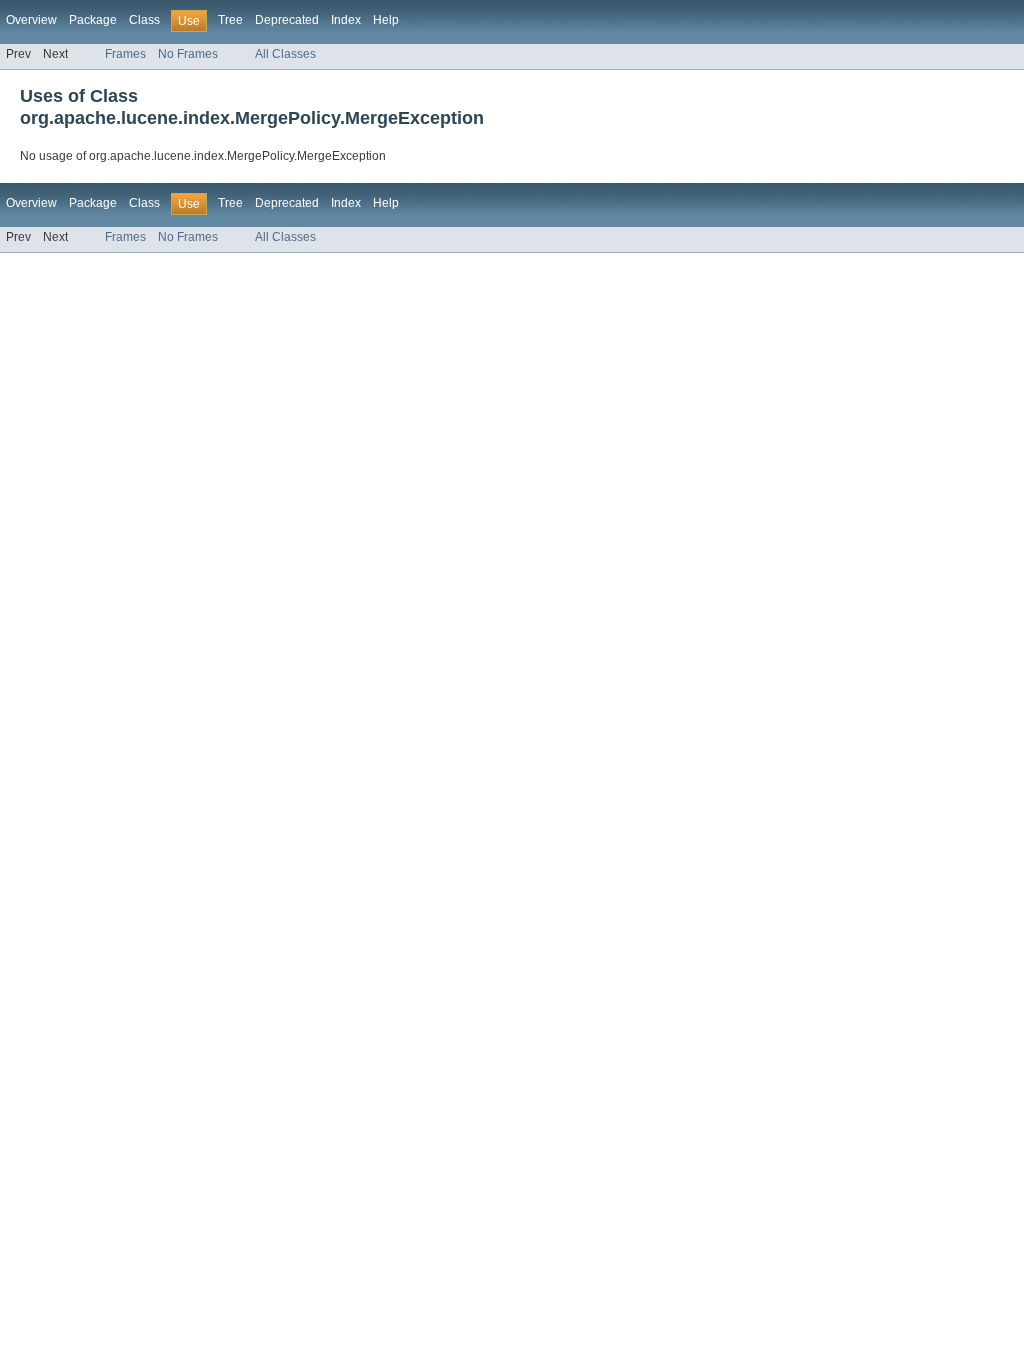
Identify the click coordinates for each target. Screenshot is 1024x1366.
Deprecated (287, 20)
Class (144, 20)
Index (346, 20)
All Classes (285, 54)
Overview (31, 20)
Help (386, 20)
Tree (230, 20)
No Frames (188, 54)
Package (93, 20)
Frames (125, 54)
